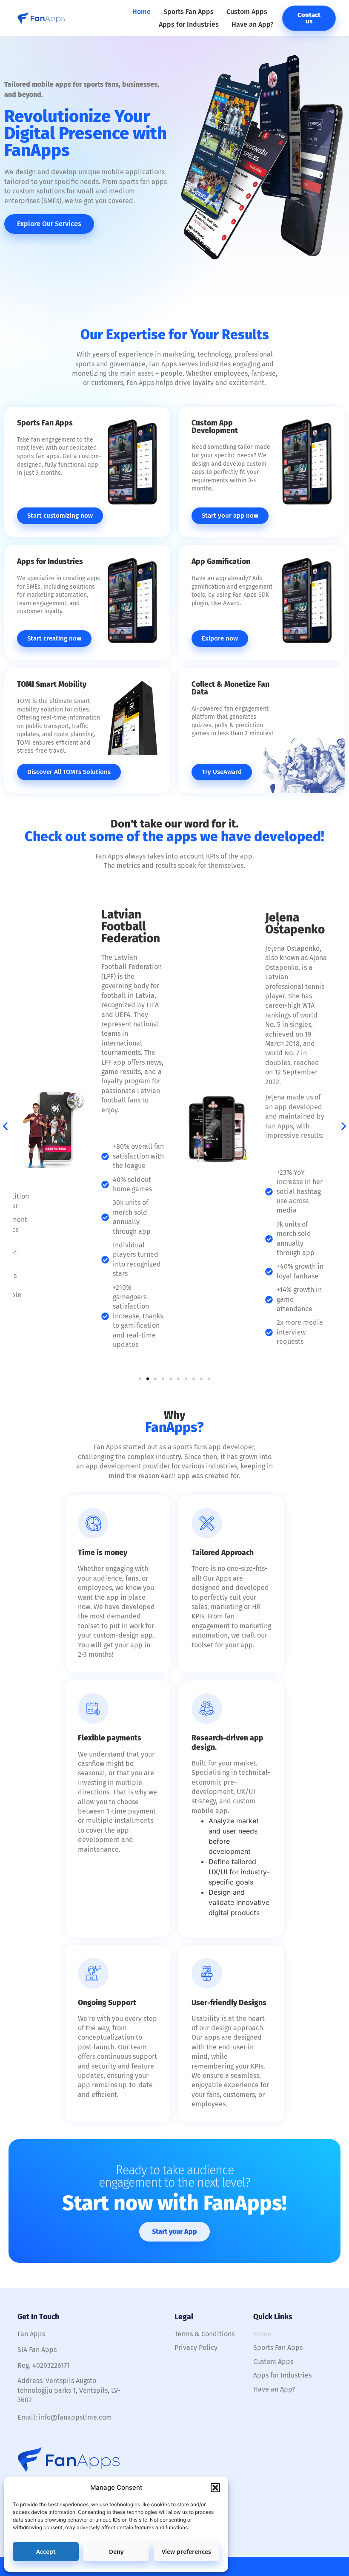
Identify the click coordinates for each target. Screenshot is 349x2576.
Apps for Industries (189, 24)
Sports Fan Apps (189, 12)
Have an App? (253, 24)
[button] (215, 2488)
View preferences (186, 2552)
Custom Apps (247, 12)
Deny (116, 2552)
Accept (46, 2552)
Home (142, 12)
